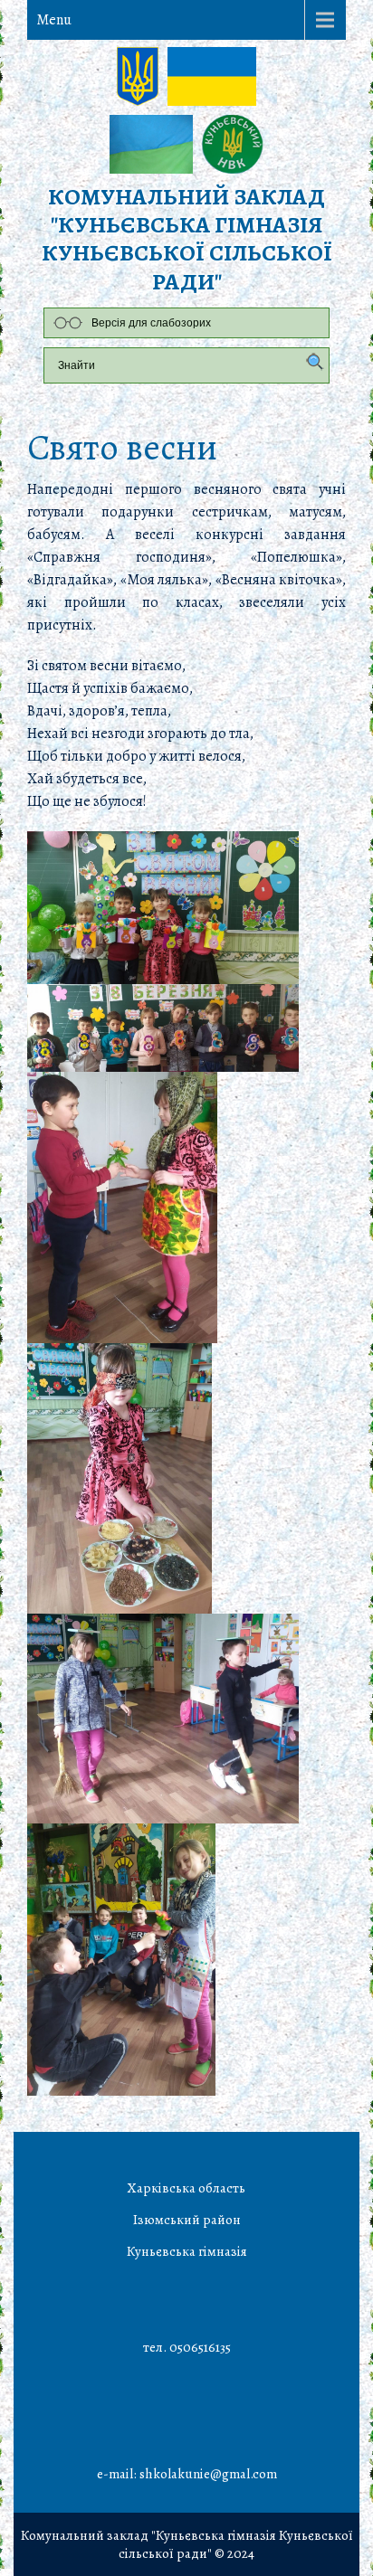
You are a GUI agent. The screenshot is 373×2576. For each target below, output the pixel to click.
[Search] (311, 363)
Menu (54, 20)
